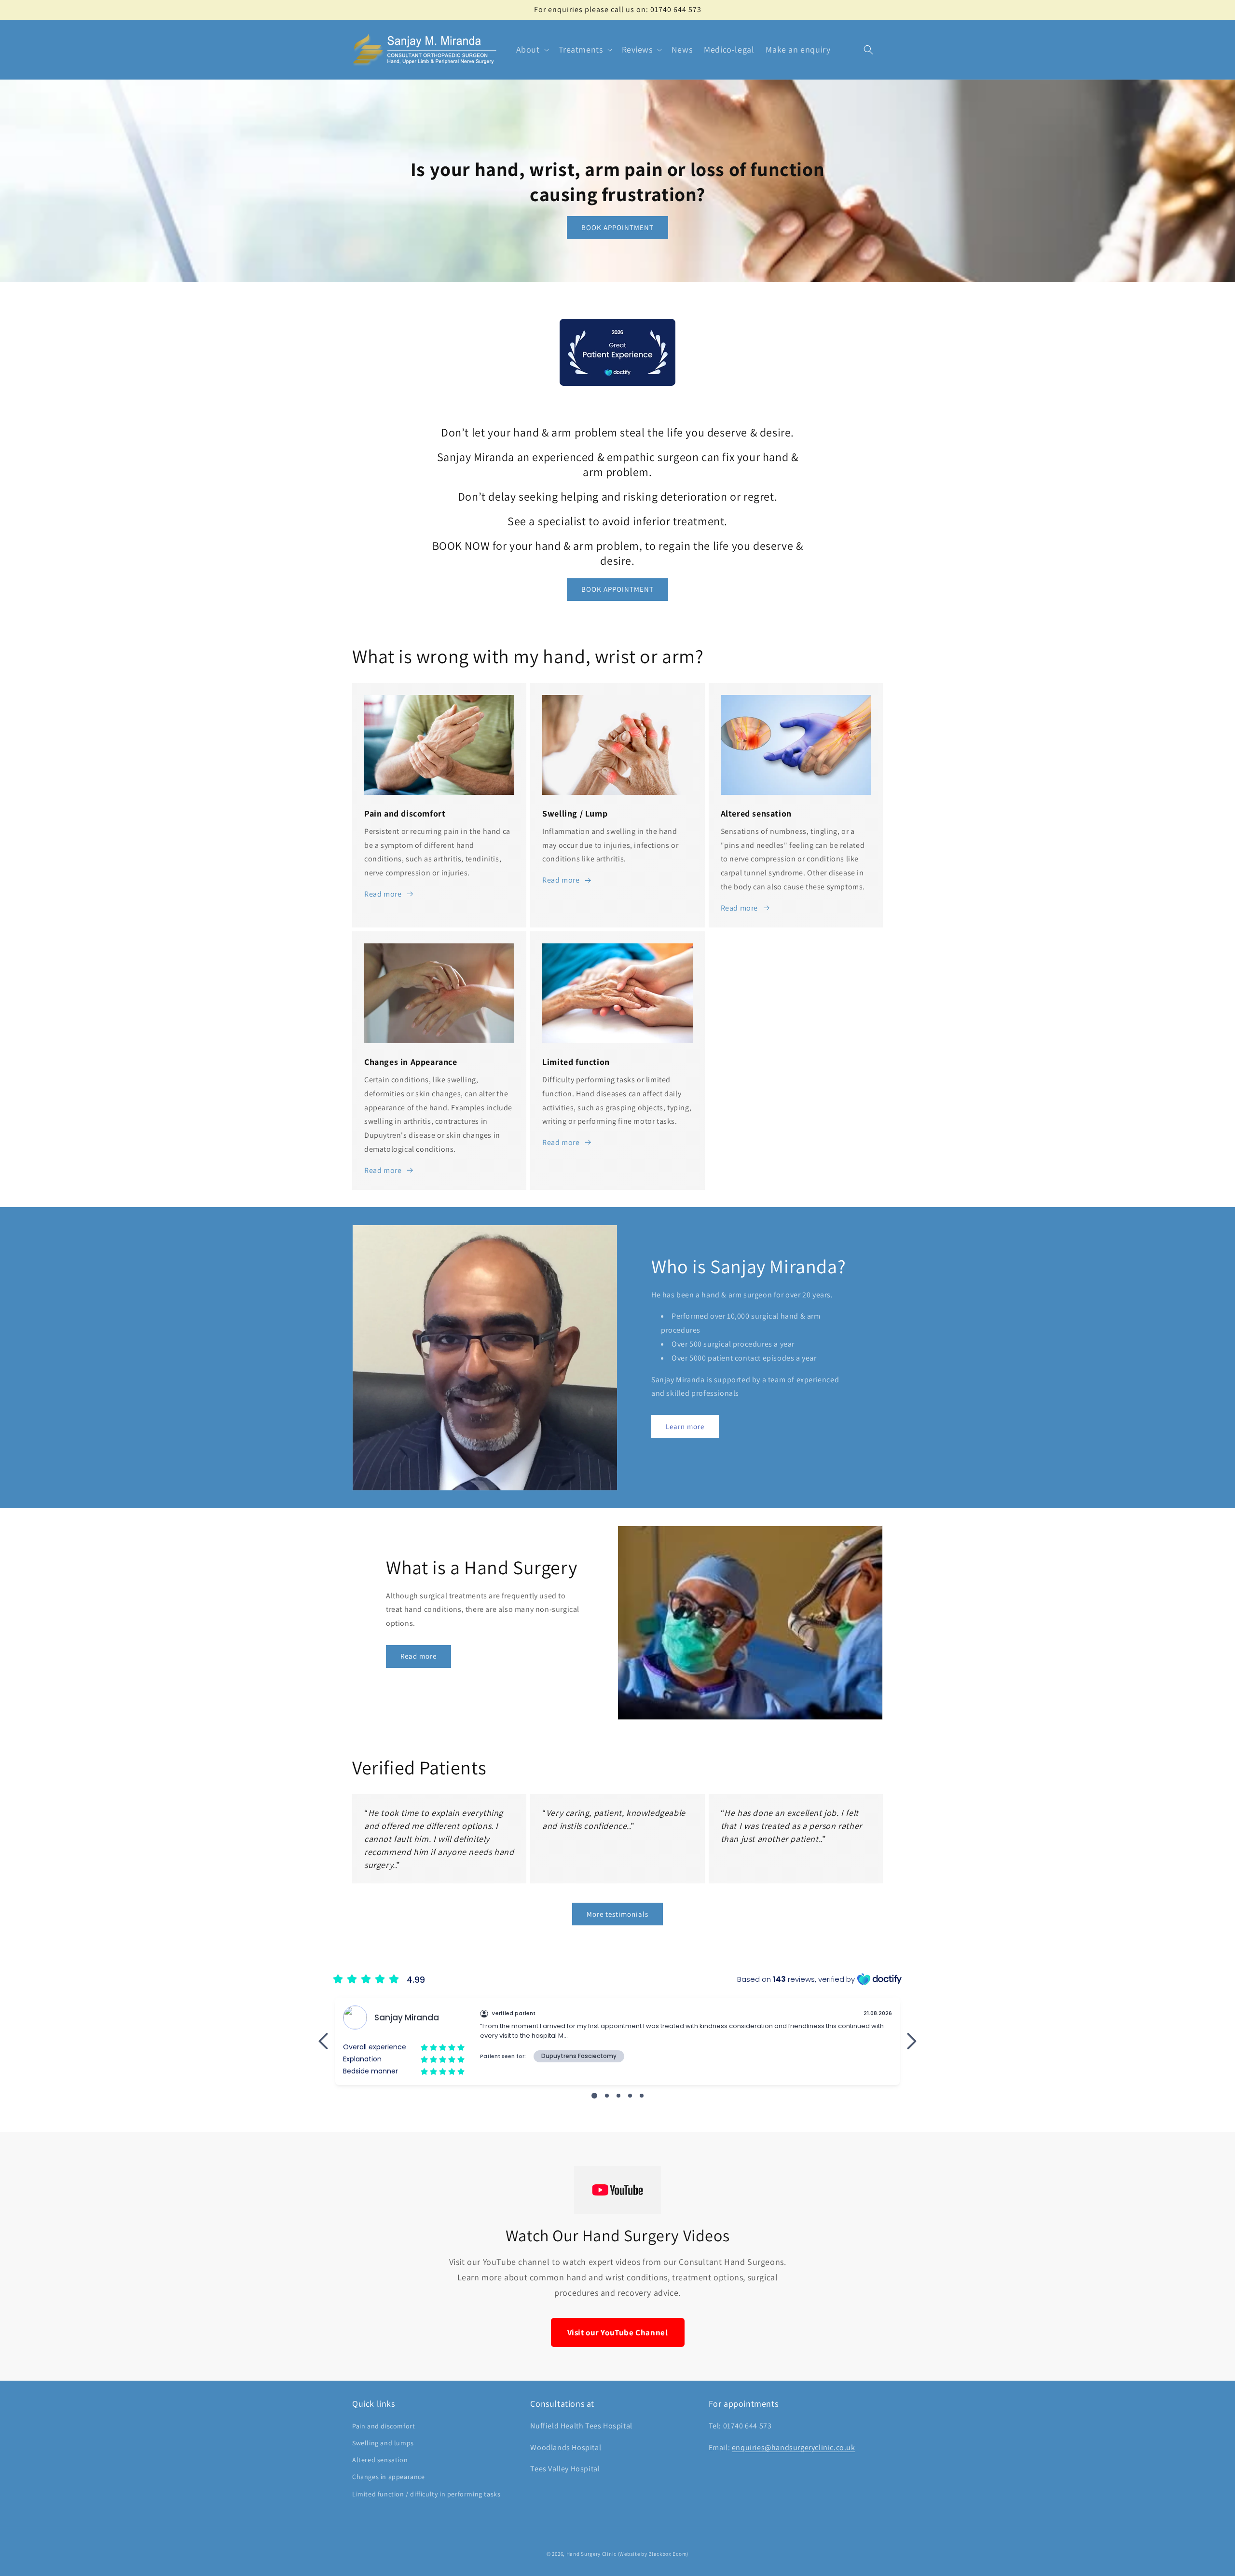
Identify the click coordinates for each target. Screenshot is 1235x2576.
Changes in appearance (389, 2477)
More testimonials (617, 1914)
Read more (383, 894)
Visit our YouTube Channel (618, 2332)
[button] (532, 49)
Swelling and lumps (383, 2443)
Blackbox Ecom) (668, 2554)
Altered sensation (380, 2460)
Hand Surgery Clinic (591, 2554)
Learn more (685, 1426)
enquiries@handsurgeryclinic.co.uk (794, 2447)
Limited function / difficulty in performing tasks (426, 2494)
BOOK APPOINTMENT (617, 227)
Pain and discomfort (384, 2426)
